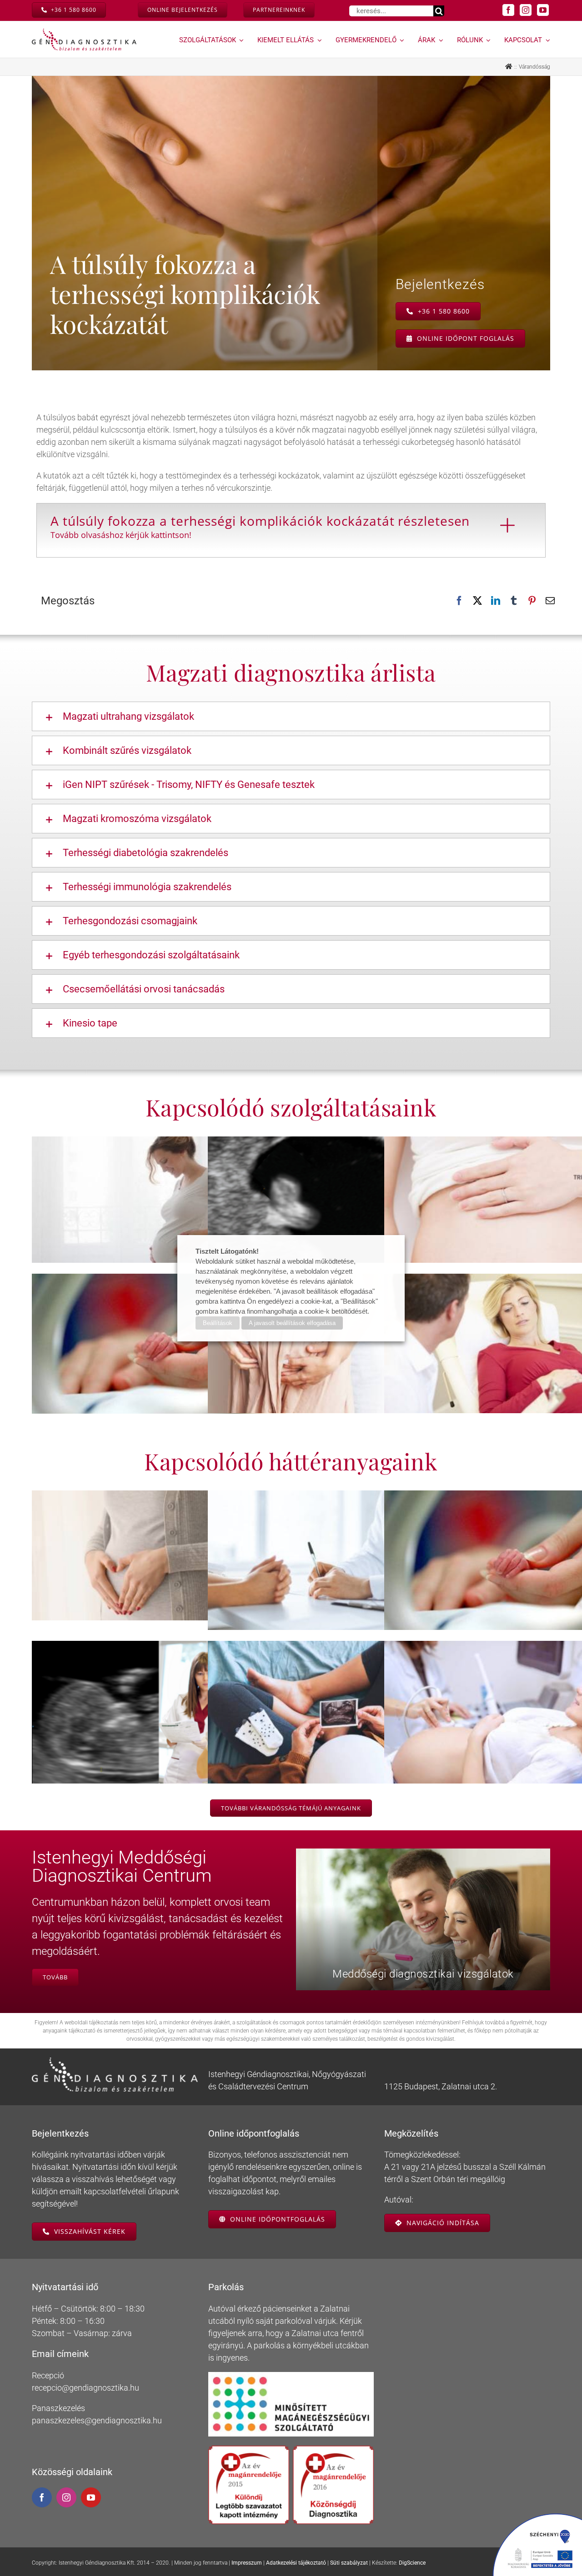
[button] (291, 716)
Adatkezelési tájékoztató (296, 2563)
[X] (477, 601)
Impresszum (247, 2563)
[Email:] (550, 601)
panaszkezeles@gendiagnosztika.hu (97, 2420)
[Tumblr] (514, 601)
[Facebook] (459, 601)
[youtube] (543, 10)
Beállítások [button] (218, 1323)
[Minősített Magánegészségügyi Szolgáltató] (291, 2376)
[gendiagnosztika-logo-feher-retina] (115, 2061)
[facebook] (508, 10)
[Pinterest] (532, 601)
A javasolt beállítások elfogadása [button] (292, 1323)
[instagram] (526, 10)
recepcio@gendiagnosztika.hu (85, 2388)
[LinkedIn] (496, 601)
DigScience (412, 2563)
